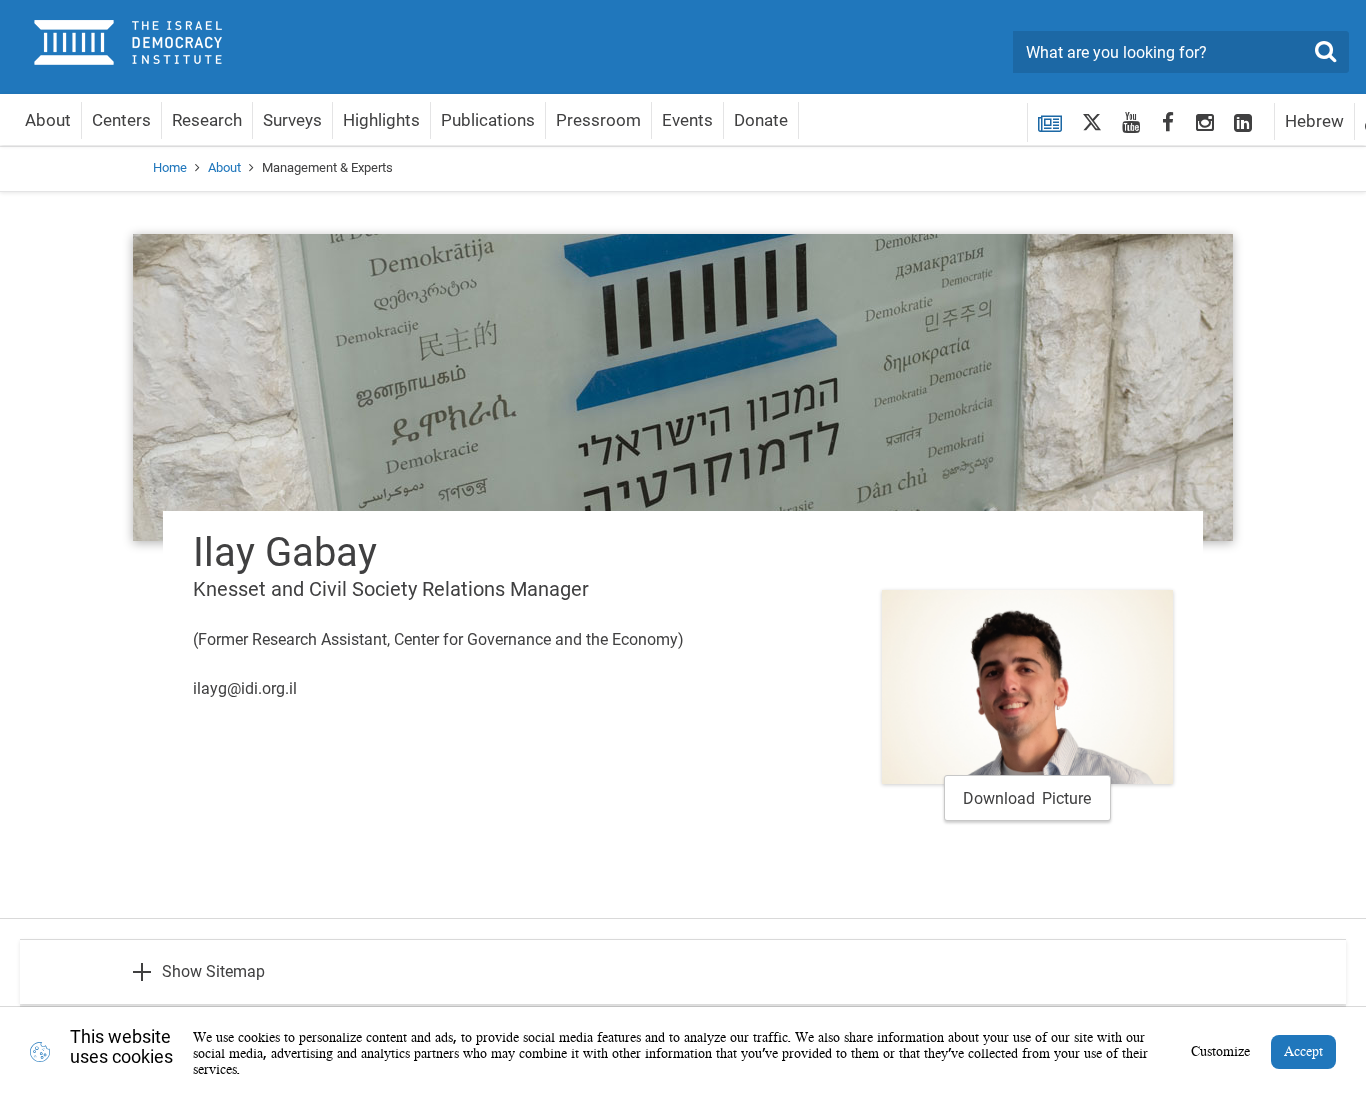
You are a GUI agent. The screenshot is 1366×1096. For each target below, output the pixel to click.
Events (687, 120)
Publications (488, 120)
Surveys (292, 120)
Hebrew (1314, 121)
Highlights (381, 120)
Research (207, 120)
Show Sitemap (213, 971)
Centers (121, 120)
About (48, 120)
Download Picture (1027, 798)
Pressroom (598, 120)
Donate (761, 120)
